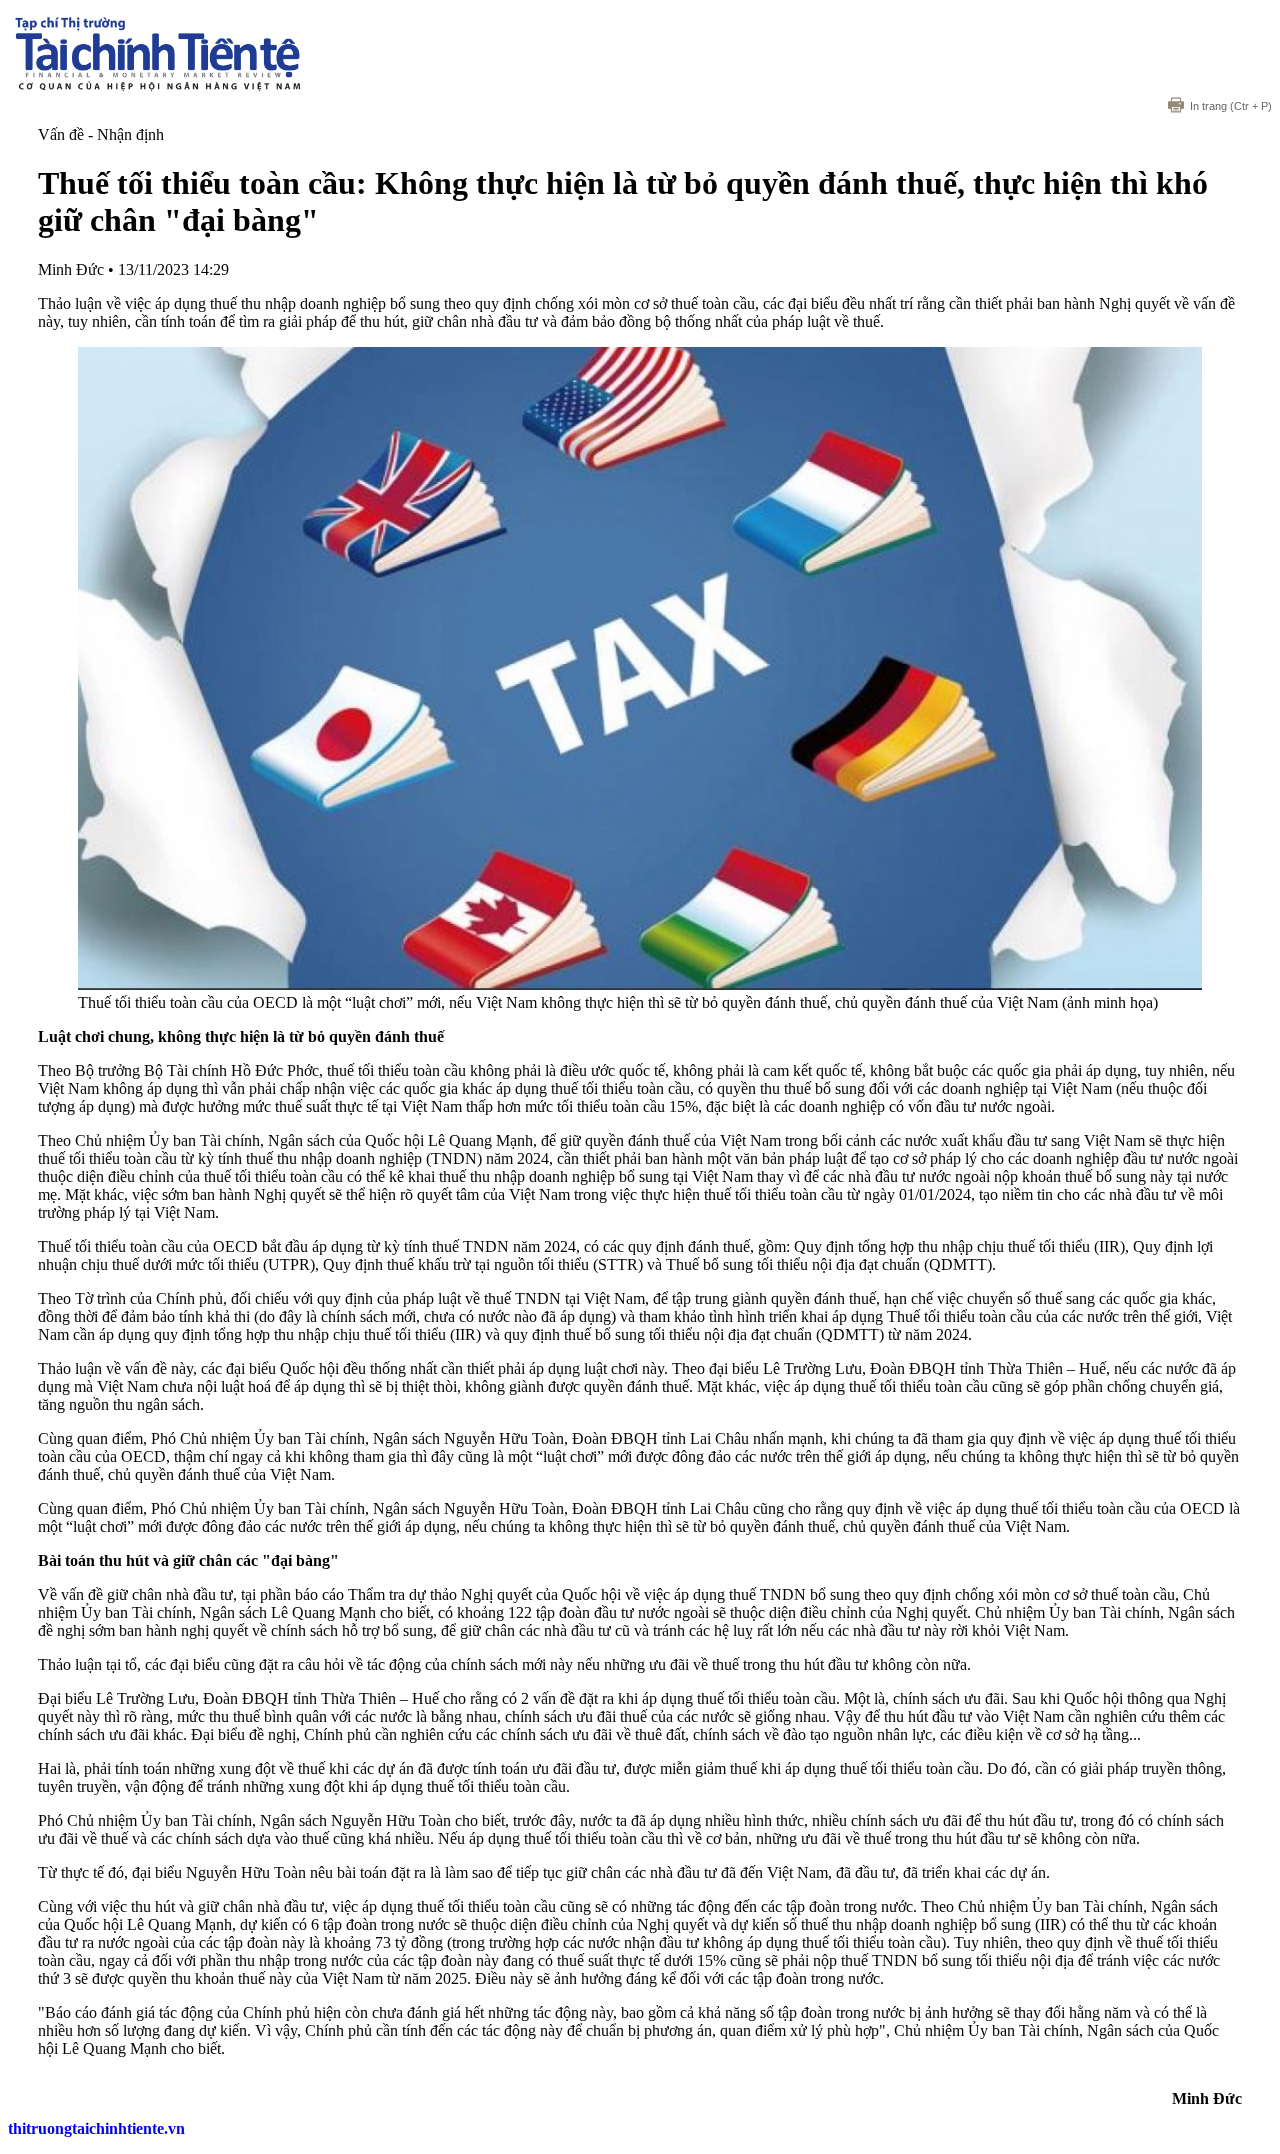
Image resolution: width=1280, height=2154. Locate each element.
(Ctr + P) (1231, 106)
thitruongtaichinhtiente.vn (96, 2128)
